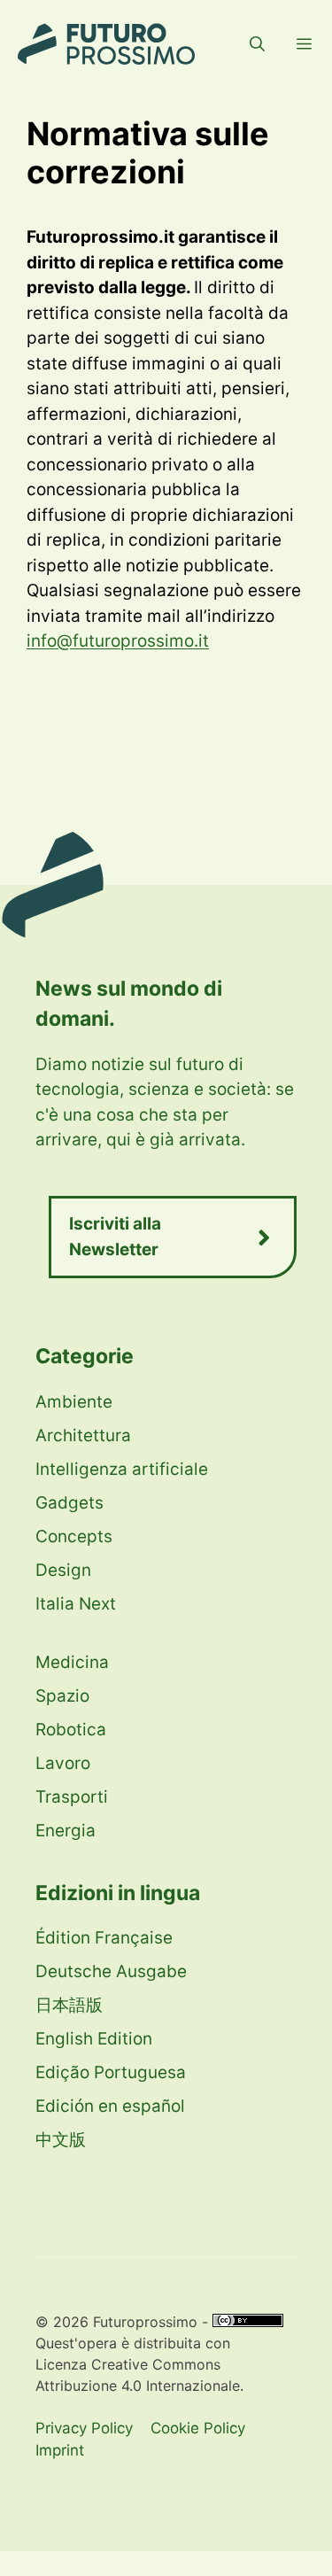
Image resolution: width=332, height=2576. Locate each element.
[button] (257, 44)
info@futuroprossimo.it (118, 641)
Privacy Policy (84, 2428)
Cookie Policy (198, 2428)
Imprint (60, 2450)
